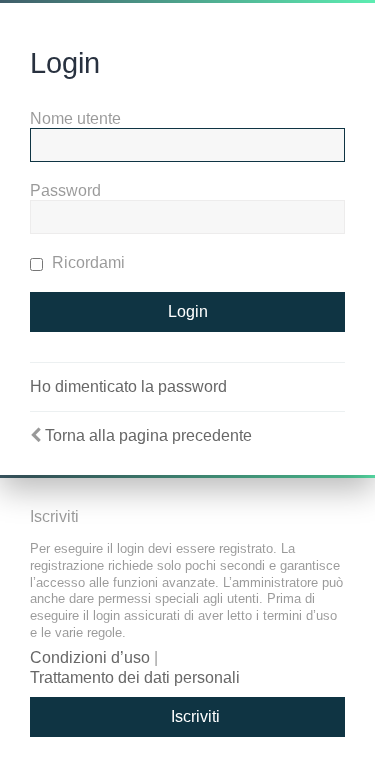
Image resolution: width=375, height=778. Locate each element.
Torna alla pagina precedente (148, 435)
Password (65, 190)
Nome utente (75, 118)
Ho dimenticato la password (128, 386)
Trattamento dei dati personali (135, 677)
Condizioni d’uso (90, 657)
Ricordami (86, 262)
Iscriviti (195, 716)
